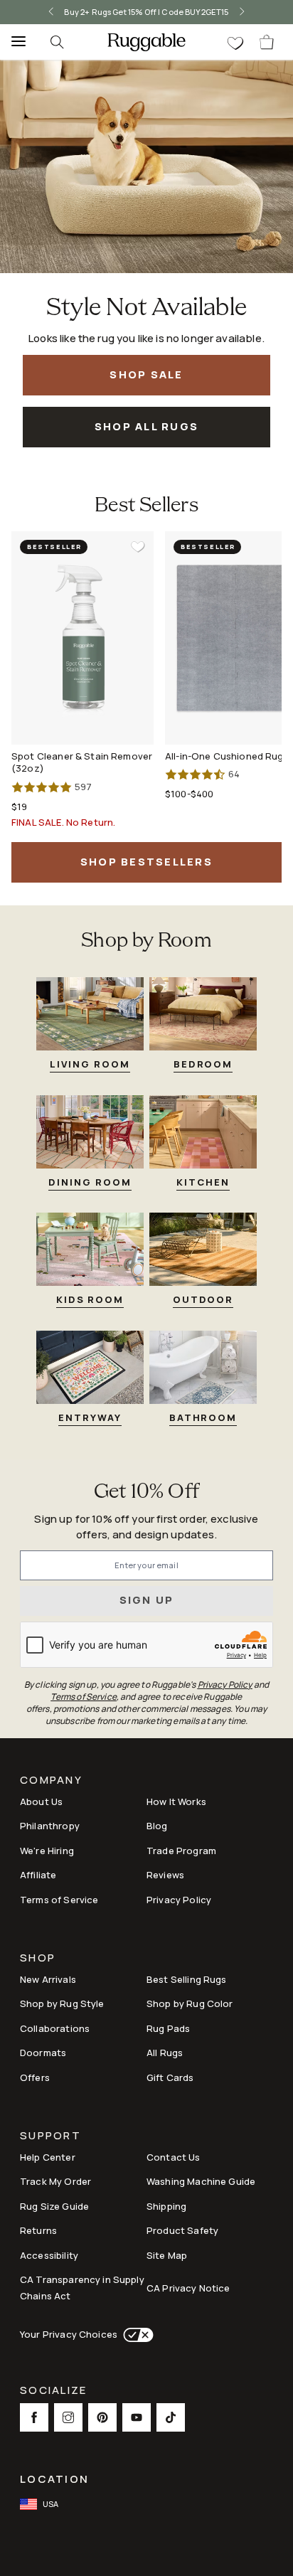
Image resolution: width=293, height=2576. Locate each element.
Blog (157, 1826)
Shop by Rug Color (190, 2003)
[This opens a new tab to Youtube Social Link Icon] (137, 2417)
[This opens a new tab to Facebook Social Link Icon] (34, 2417)
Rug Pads (168, 2028)
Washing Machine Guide (201, 2181)
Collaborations (55, 2028)
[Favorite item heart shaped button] (138, 547)
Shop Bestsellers (146, 862)
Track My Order (55, 2181)
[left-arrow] (46, 12)
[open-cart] (267, 42)
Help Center (48, 2157)
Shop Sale (146, 374)
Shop (38, 1959)
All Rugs (165, 2053)
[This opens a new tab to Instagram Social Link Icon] (68, 2417)
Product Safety (182, 2230)
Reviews (165, 1875)
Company (51, 1781)
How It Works (176, 1801)
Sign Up (147, 1600)
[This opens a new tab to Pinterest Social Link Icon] (102, 2417)
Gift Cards (170, 2077)
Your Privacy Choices (69, 2334)
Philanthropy (50, 1826)
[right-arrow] (247, 12)
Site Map (167, 2255)
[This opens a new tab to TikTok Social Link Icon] (171, 2417)
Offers (35, 2077)
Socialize (53, 2391)
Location (54, 2479)
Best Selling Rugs (187, 1979)
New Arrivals (48, 1979)
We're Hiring (47, 1851)
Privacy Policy (179, 1900)
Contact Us (174, 2157)
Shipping (166, 2206)
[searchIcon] (57, 42)
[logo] (146, 42)
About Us (41, 1801)
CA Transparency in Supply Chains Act (82, 2288)
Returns (38, 2230)
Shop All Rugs (146, 426)
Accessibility (49, 2255)
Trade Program (181, 1851)
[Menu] (14, 42)
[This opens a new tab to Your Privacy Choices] (135, 2335)
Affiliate (38, 1875)
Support (50, 2137)
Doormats (43, 2053)
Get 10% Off (146, 1492)
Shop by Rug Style (62, 2003)
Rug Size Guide (54, 2206)
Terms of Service (59, 1900)
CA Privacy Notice (188, 2288)
